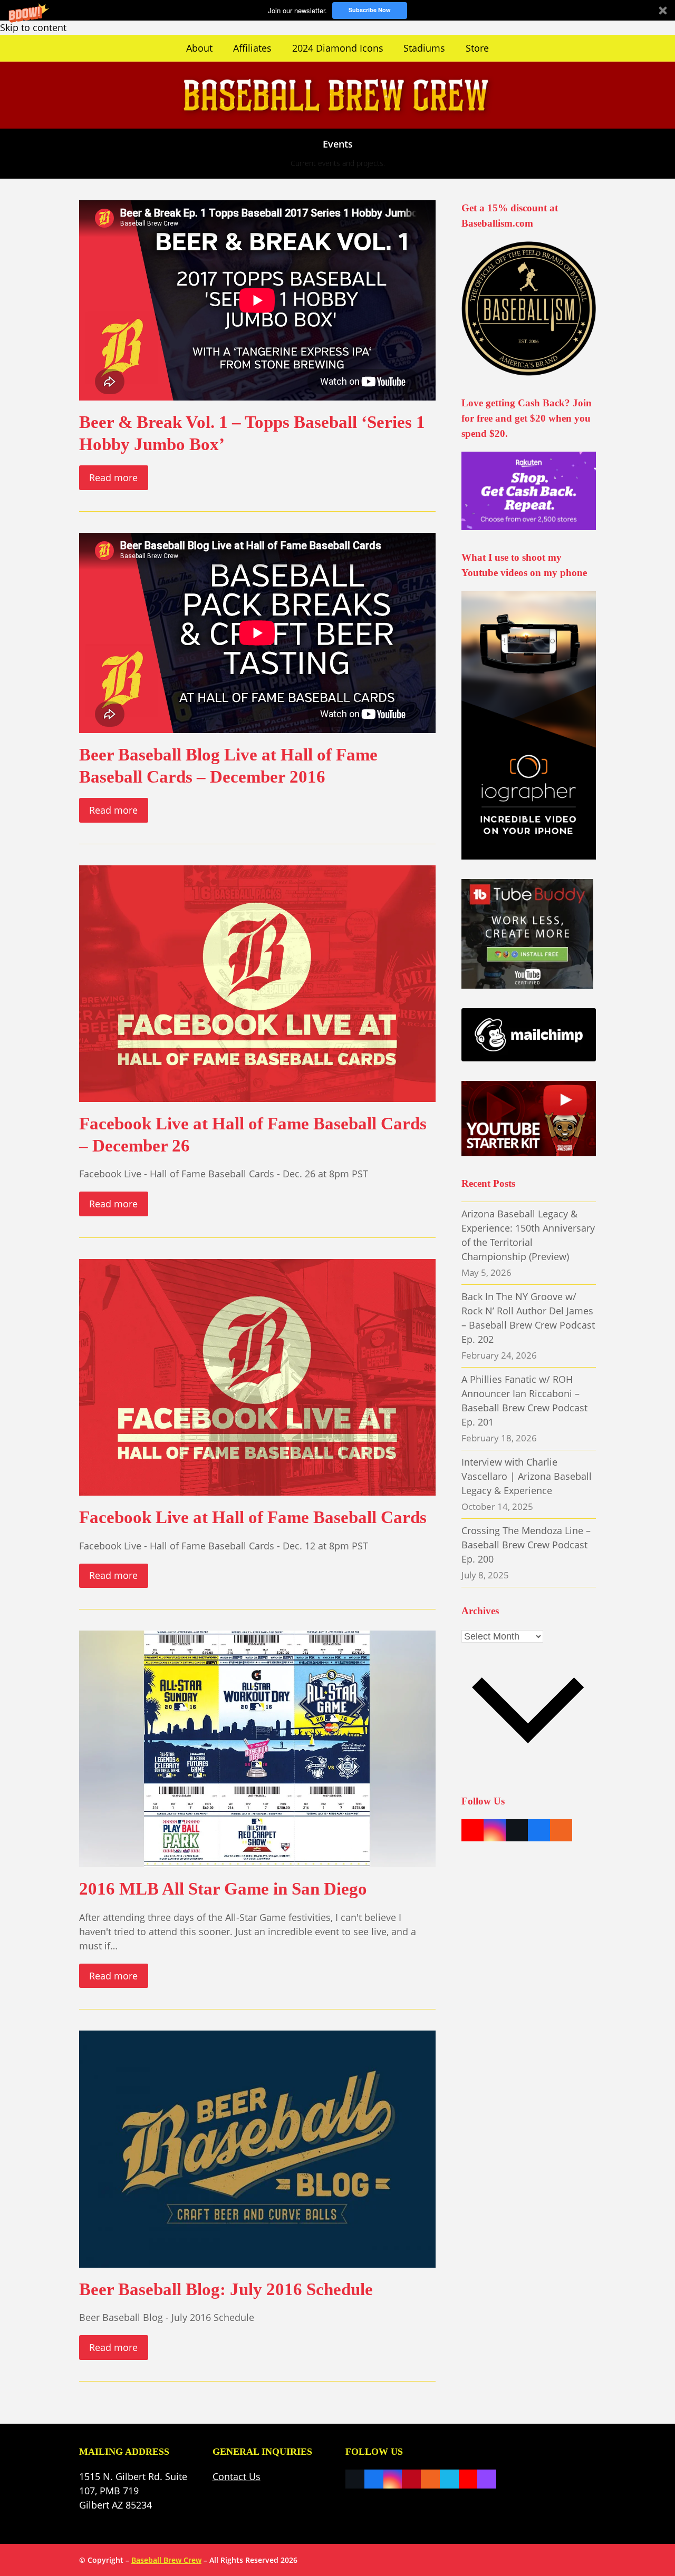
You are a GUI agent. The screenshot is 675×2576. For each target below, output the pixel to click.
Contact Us (237, 2476)
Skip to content (33, 27)
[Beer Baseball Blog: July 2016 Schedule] (257, 2148)
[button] (337, 10)
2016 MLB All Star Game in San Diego (223, 1889)
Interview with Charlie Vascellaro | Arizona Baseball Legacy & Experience (527, 1476)
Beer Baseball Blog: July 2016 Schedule (226, 2289)
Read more (113, 477)
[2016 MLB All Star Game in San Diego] (257, 1748)
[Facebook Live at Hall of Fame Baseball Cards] (257, 1376)
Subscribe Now (370, 10)
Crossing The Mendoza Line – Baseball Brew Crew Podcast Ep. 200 (526, 1545)
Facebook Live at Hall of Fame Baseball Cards (253, 1517)
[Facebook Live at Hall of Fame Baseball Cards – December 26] (257, 982)
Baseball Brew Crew (166, 2560)
